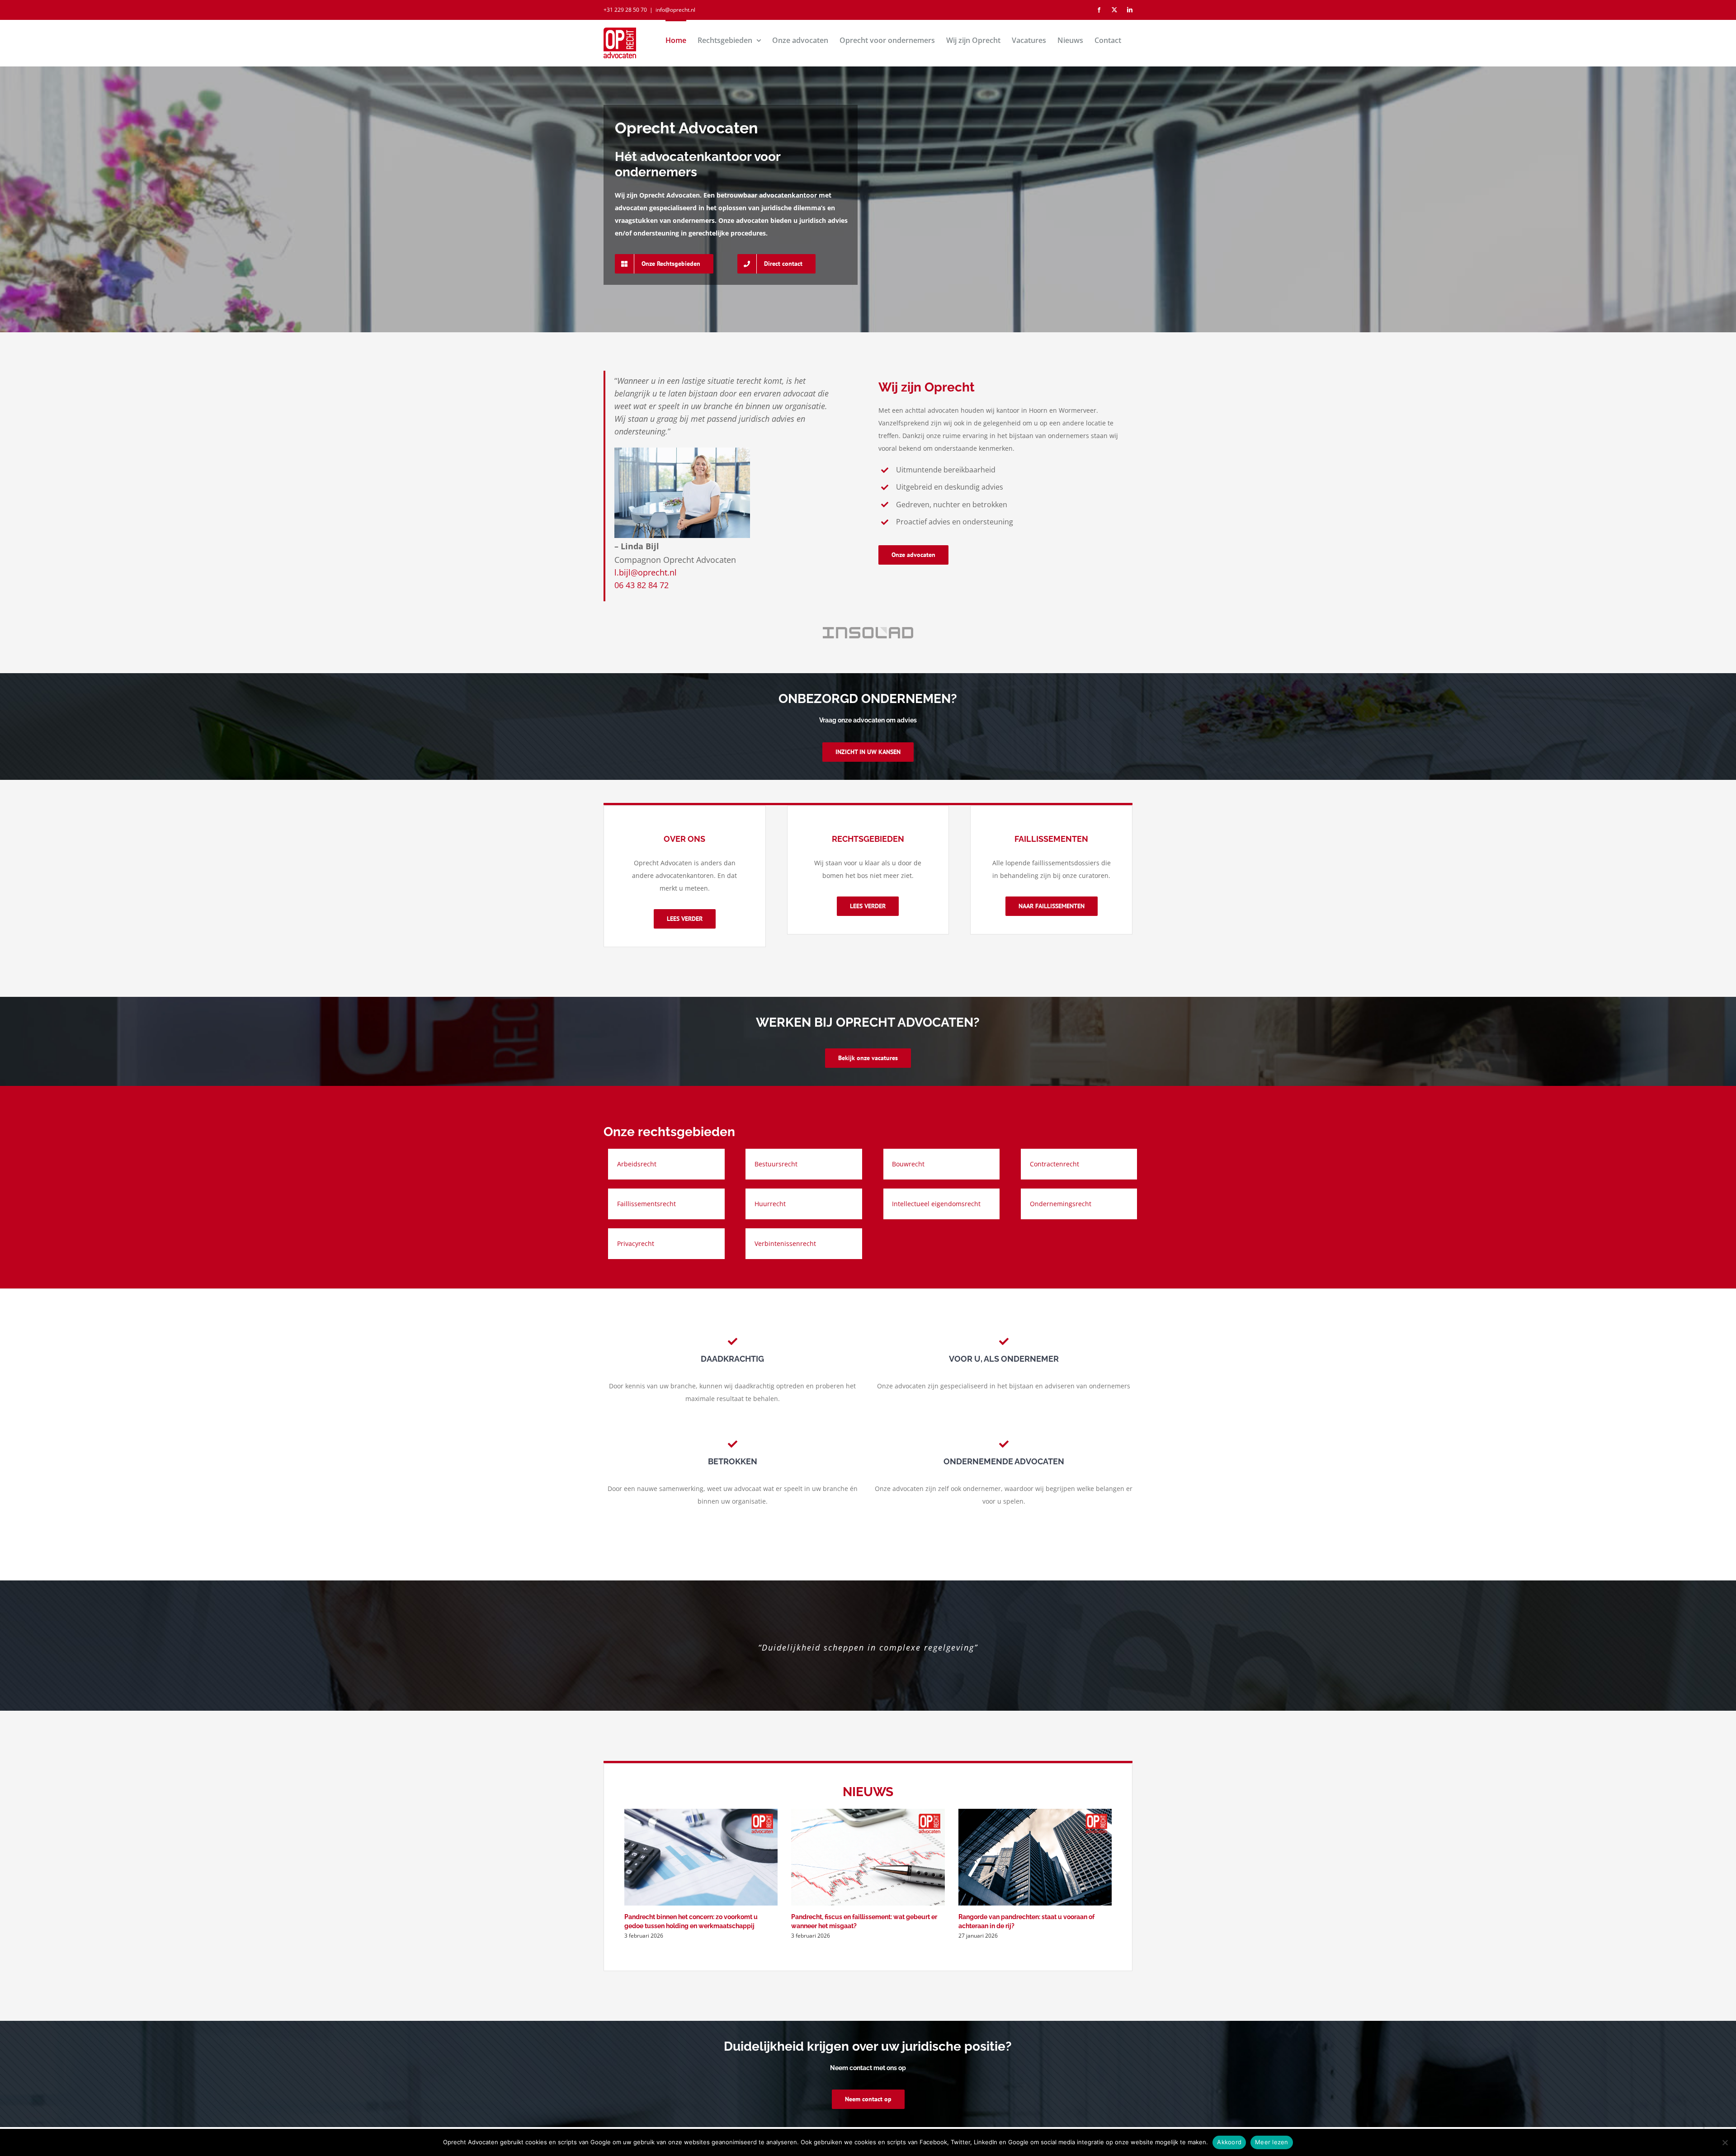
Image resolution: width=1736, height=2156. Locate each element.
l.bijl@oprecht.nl (646, 572)
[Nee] (1725, 2142)
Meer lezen (1272, 2142)
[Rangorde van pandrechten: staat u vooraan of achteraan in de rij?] (1035, 1857)
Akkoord (1229, 2142)
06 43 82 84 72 (642, 585)
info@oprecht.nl (675, 10)
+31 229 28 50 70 (625, 10)
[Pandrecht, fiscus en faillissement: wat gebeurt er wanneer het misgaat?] (868, 1857)
